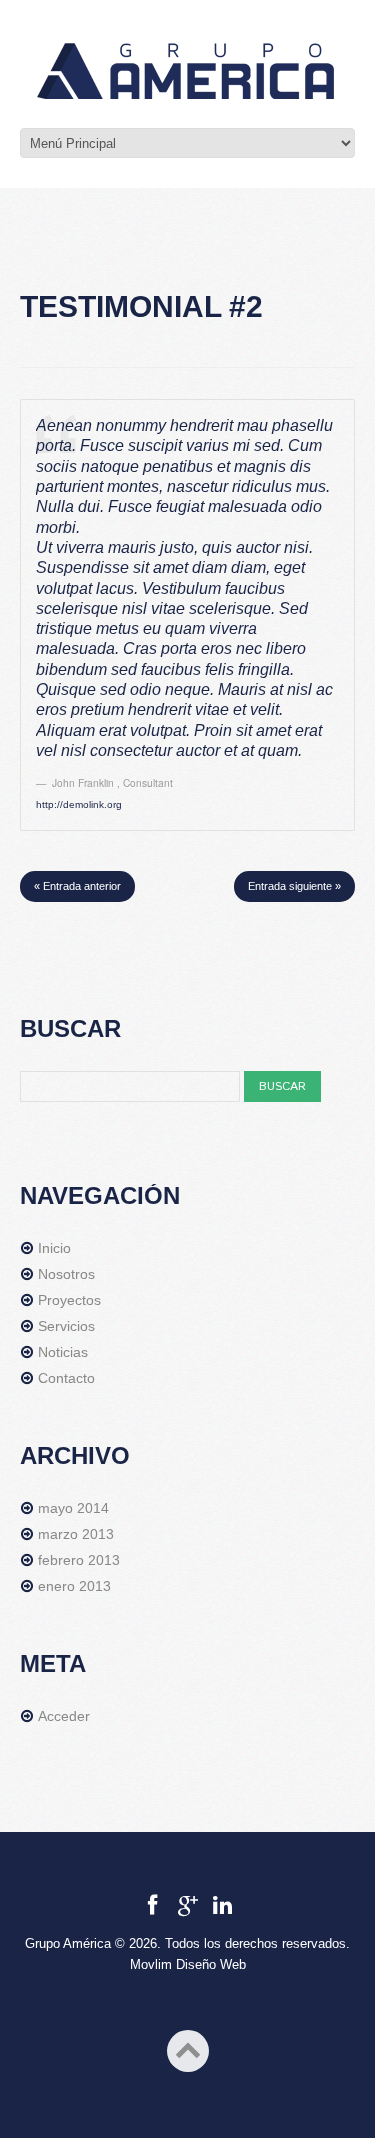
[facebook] (152, 1905)
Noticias (63, 1352)
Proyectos (69, 1300)
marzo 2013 (76, 1534)
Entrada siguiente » (294, 886)
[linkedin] (222, 1905)
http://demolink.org (79, 804)
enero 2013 (74, 1586)
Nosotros (66, 1274)
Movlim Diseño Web (188, 1964)
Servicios (66, 1326)
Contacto (66, 1378)
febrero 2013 (79, 1560)
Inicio (54, 1248)
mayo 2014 (73, 1508)
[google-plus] (187, 1905)
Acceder (64, 1716)
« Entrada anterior (77, 886)
